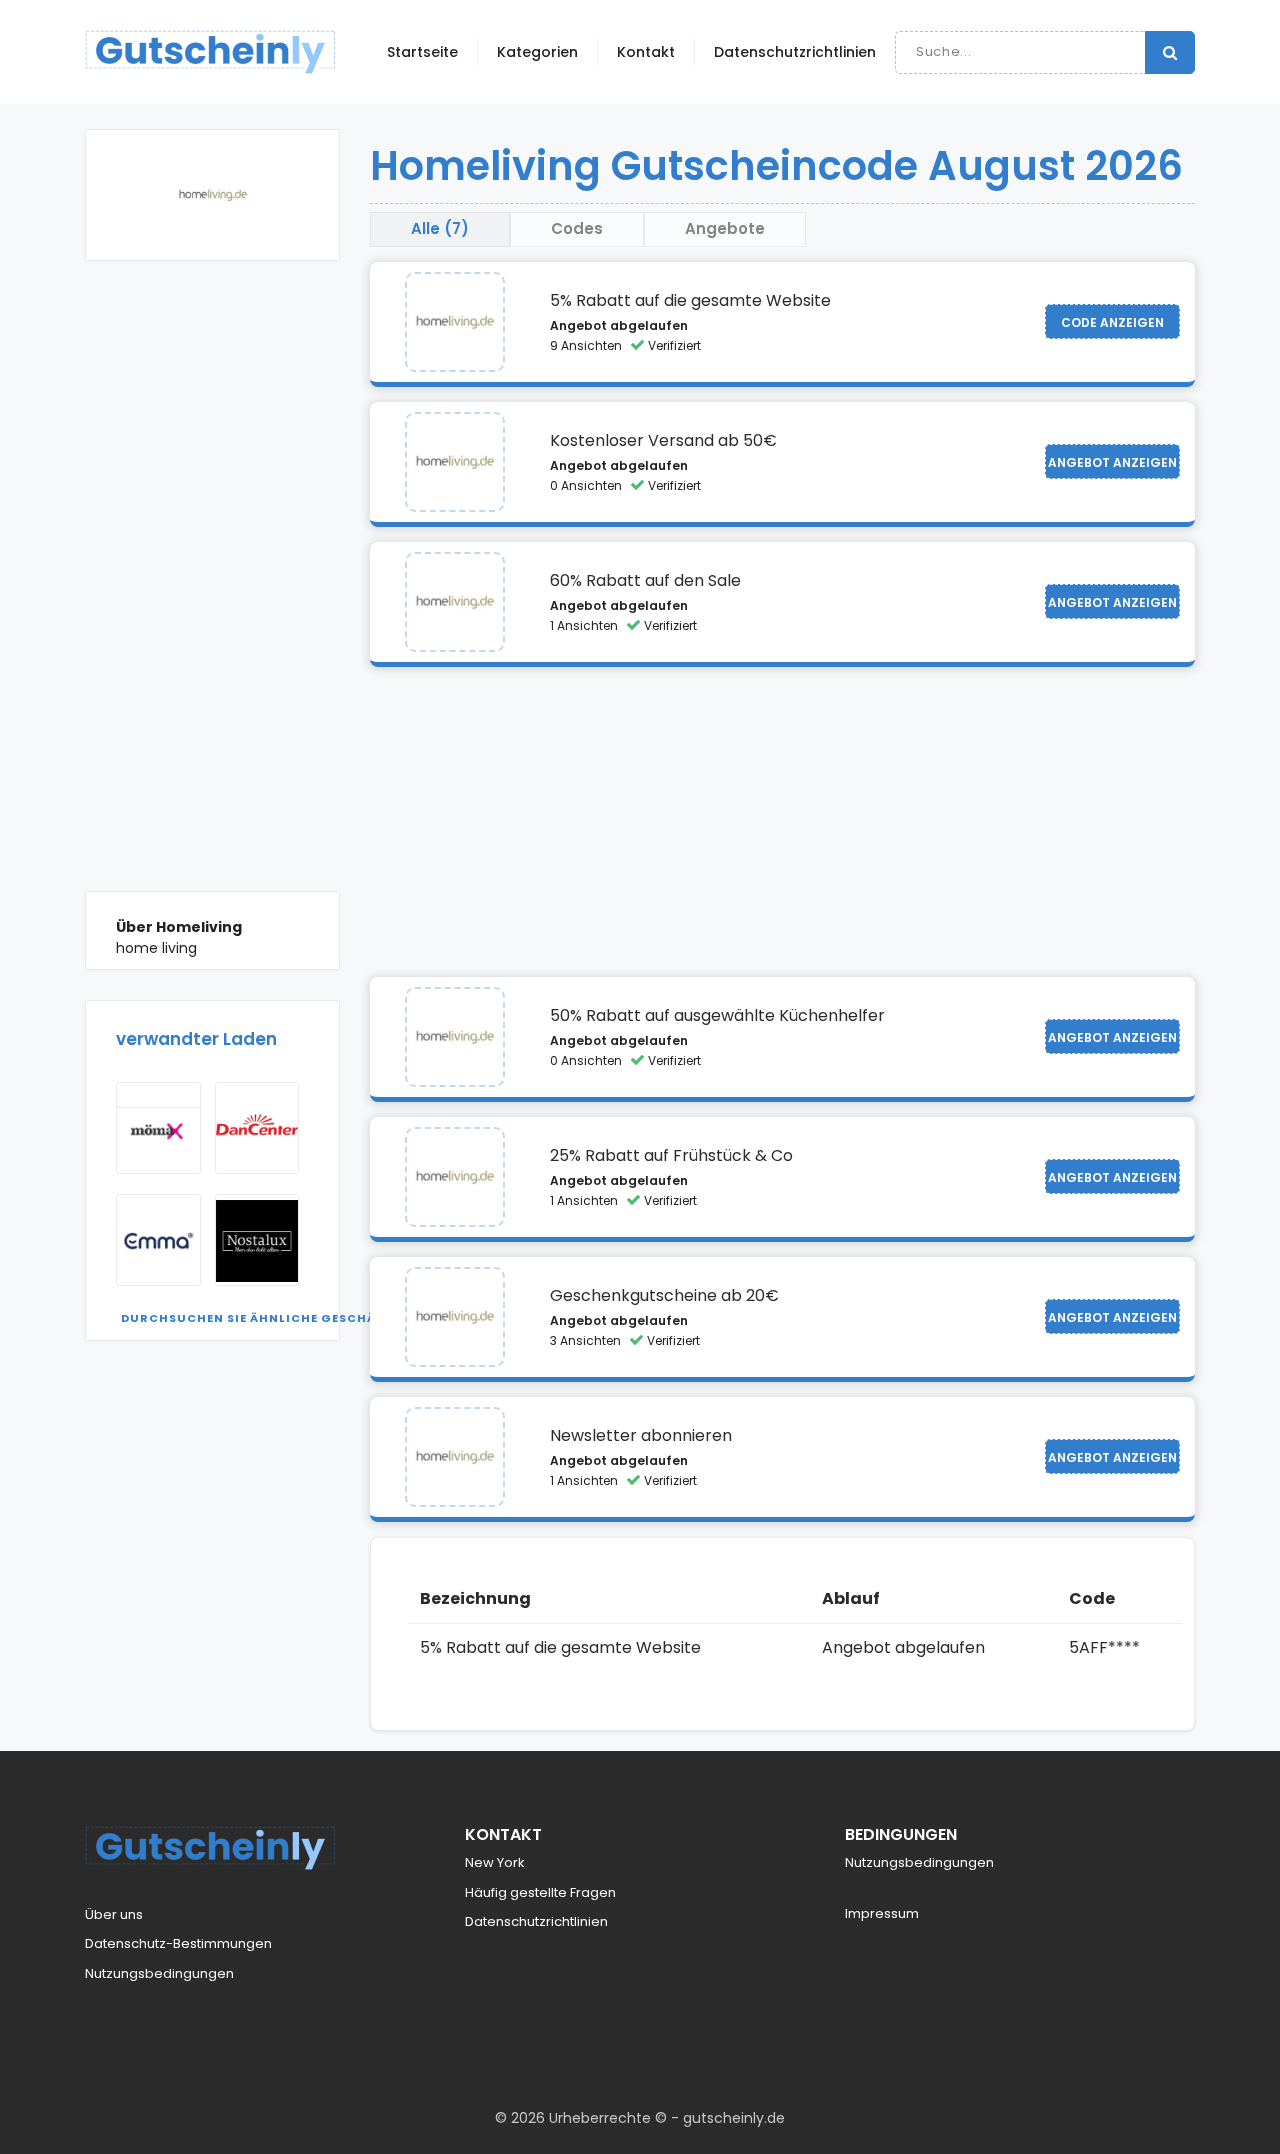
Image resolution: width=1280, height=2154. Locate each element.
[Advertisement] (212, 591)
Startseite (422, 52)
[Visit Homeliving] (455, 322)
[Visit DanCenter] (257, 1128)
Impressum (882, 1913)
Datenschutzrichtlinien (795, 52)
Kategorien (537, 52)
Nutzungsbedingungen (159, 1973)
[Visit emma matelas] (158, 1240)
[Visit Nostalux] (257, 1240)
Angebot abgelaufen (619, 325)
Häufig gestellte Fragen (540, 1892)
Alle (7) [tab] (440, 228)
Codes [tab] (577, 228)
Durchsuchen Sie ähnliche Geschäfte (260, 1318)
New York (495, 1862)
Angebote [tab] (725, 228)
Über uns (114, 1914)
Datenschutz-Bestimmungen (178, 1943)
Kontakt (646, 52)
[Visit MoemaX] (158, 1128)
